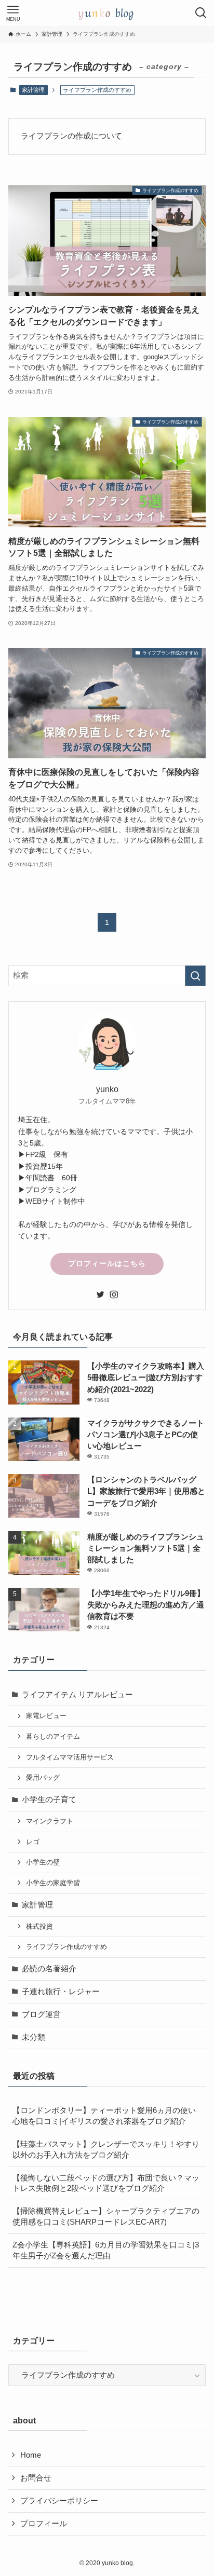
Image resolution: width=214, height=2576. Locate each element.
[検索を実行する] (195, 976)
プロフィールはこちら (107, 1263)
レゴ (33, 1842)
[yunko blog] (107, 13)
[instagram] (114, 1294)
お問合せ (36, 2478)
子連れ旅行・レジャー (61, 1992)
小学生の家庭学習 (53, 1883)
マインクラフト (50, 1821)
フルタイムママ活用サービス (70, 1757)
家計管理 (33, 90)
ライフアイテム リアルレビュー (77, 1695)
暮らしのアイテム (53, 1736)
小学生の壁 (43, 1862)
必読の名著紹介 (49, 1969)
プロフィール (44, 2524)
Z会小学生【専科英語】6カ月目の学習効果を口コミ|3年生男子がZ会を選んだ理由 (106, 2250)
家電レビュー (46, 1716)
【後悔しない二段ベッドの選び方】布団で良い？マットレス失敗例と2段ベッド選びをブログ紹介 (106, 2183)
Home (31, 2455)
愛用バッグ (43, 1777)
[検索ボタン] (201, 13)
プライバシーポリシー (59, 2501)
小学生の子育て (49, 1800)
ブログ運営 (41, 2014)
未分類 (34, 2037)
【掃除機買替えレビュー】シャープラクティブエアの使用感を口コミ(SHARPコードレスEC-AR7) (106, 2217)
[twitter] (100, 1294)
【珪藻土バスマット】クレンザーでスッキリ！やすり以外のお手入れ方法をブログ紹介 (106, 2150)
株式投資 (39, 1926)
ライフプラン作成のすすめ (66, 1947)
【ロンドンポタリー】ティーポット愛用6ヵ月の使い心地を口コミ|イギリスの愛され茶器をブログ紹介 (104, 2116)
